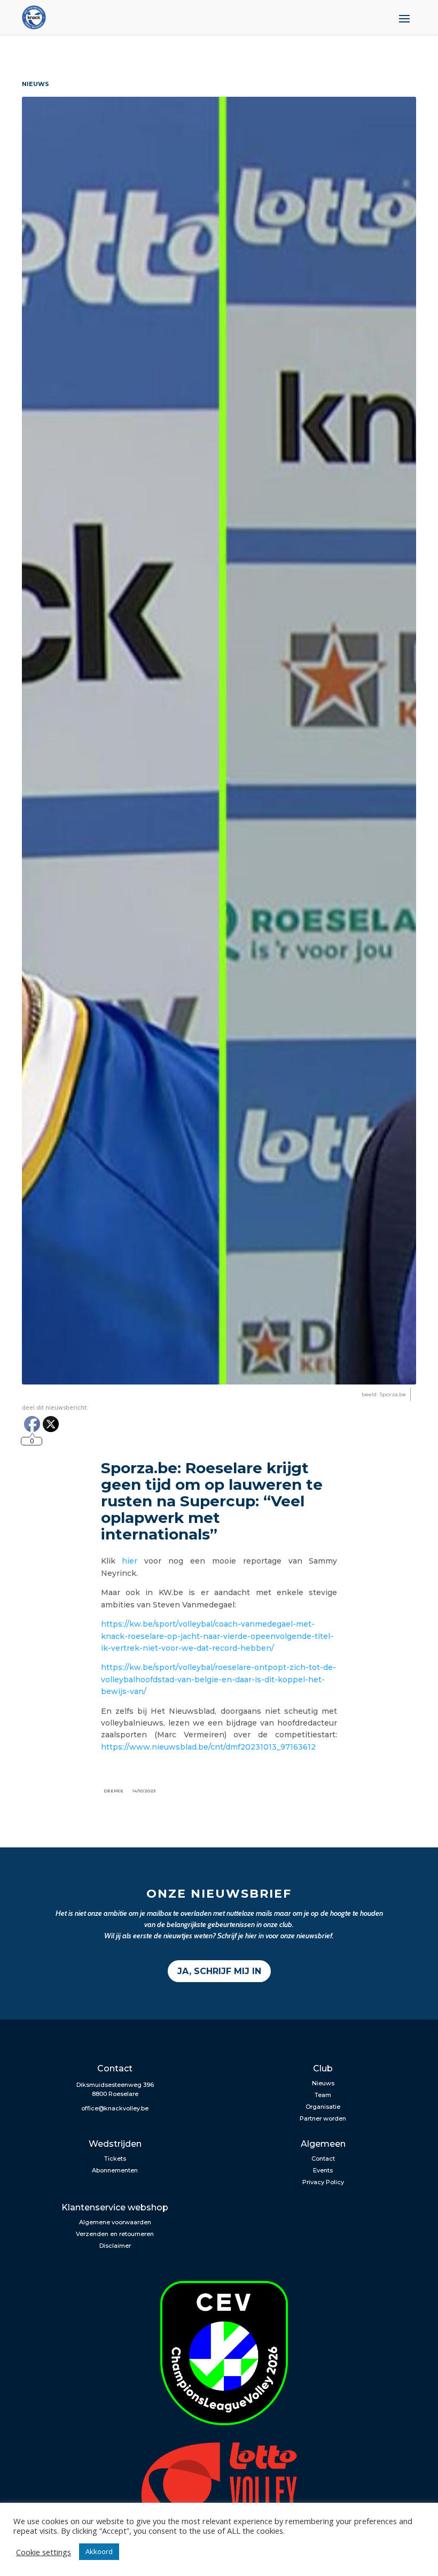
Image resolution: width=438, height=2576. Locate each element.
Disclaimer (115, 2246)
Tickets (115, 2159)
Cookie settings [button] (44, 2552)
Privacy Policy (323, 2182)
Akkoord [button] (99, 2551)
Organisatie (323, 2107)
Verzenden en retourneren (115, 2234)
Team (323, 2095)
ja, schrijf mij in (219, 1971)
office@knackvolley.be (115, 2108)
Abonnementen (115, 2170)
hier (130, 1561)
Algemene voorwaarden (115, 2222)
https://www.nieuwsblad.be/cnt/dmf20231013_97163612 (208, 1747)
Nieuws (323, 2083)
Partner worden (323, 2118)
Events (323, 2170)
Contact (323, 2159)
